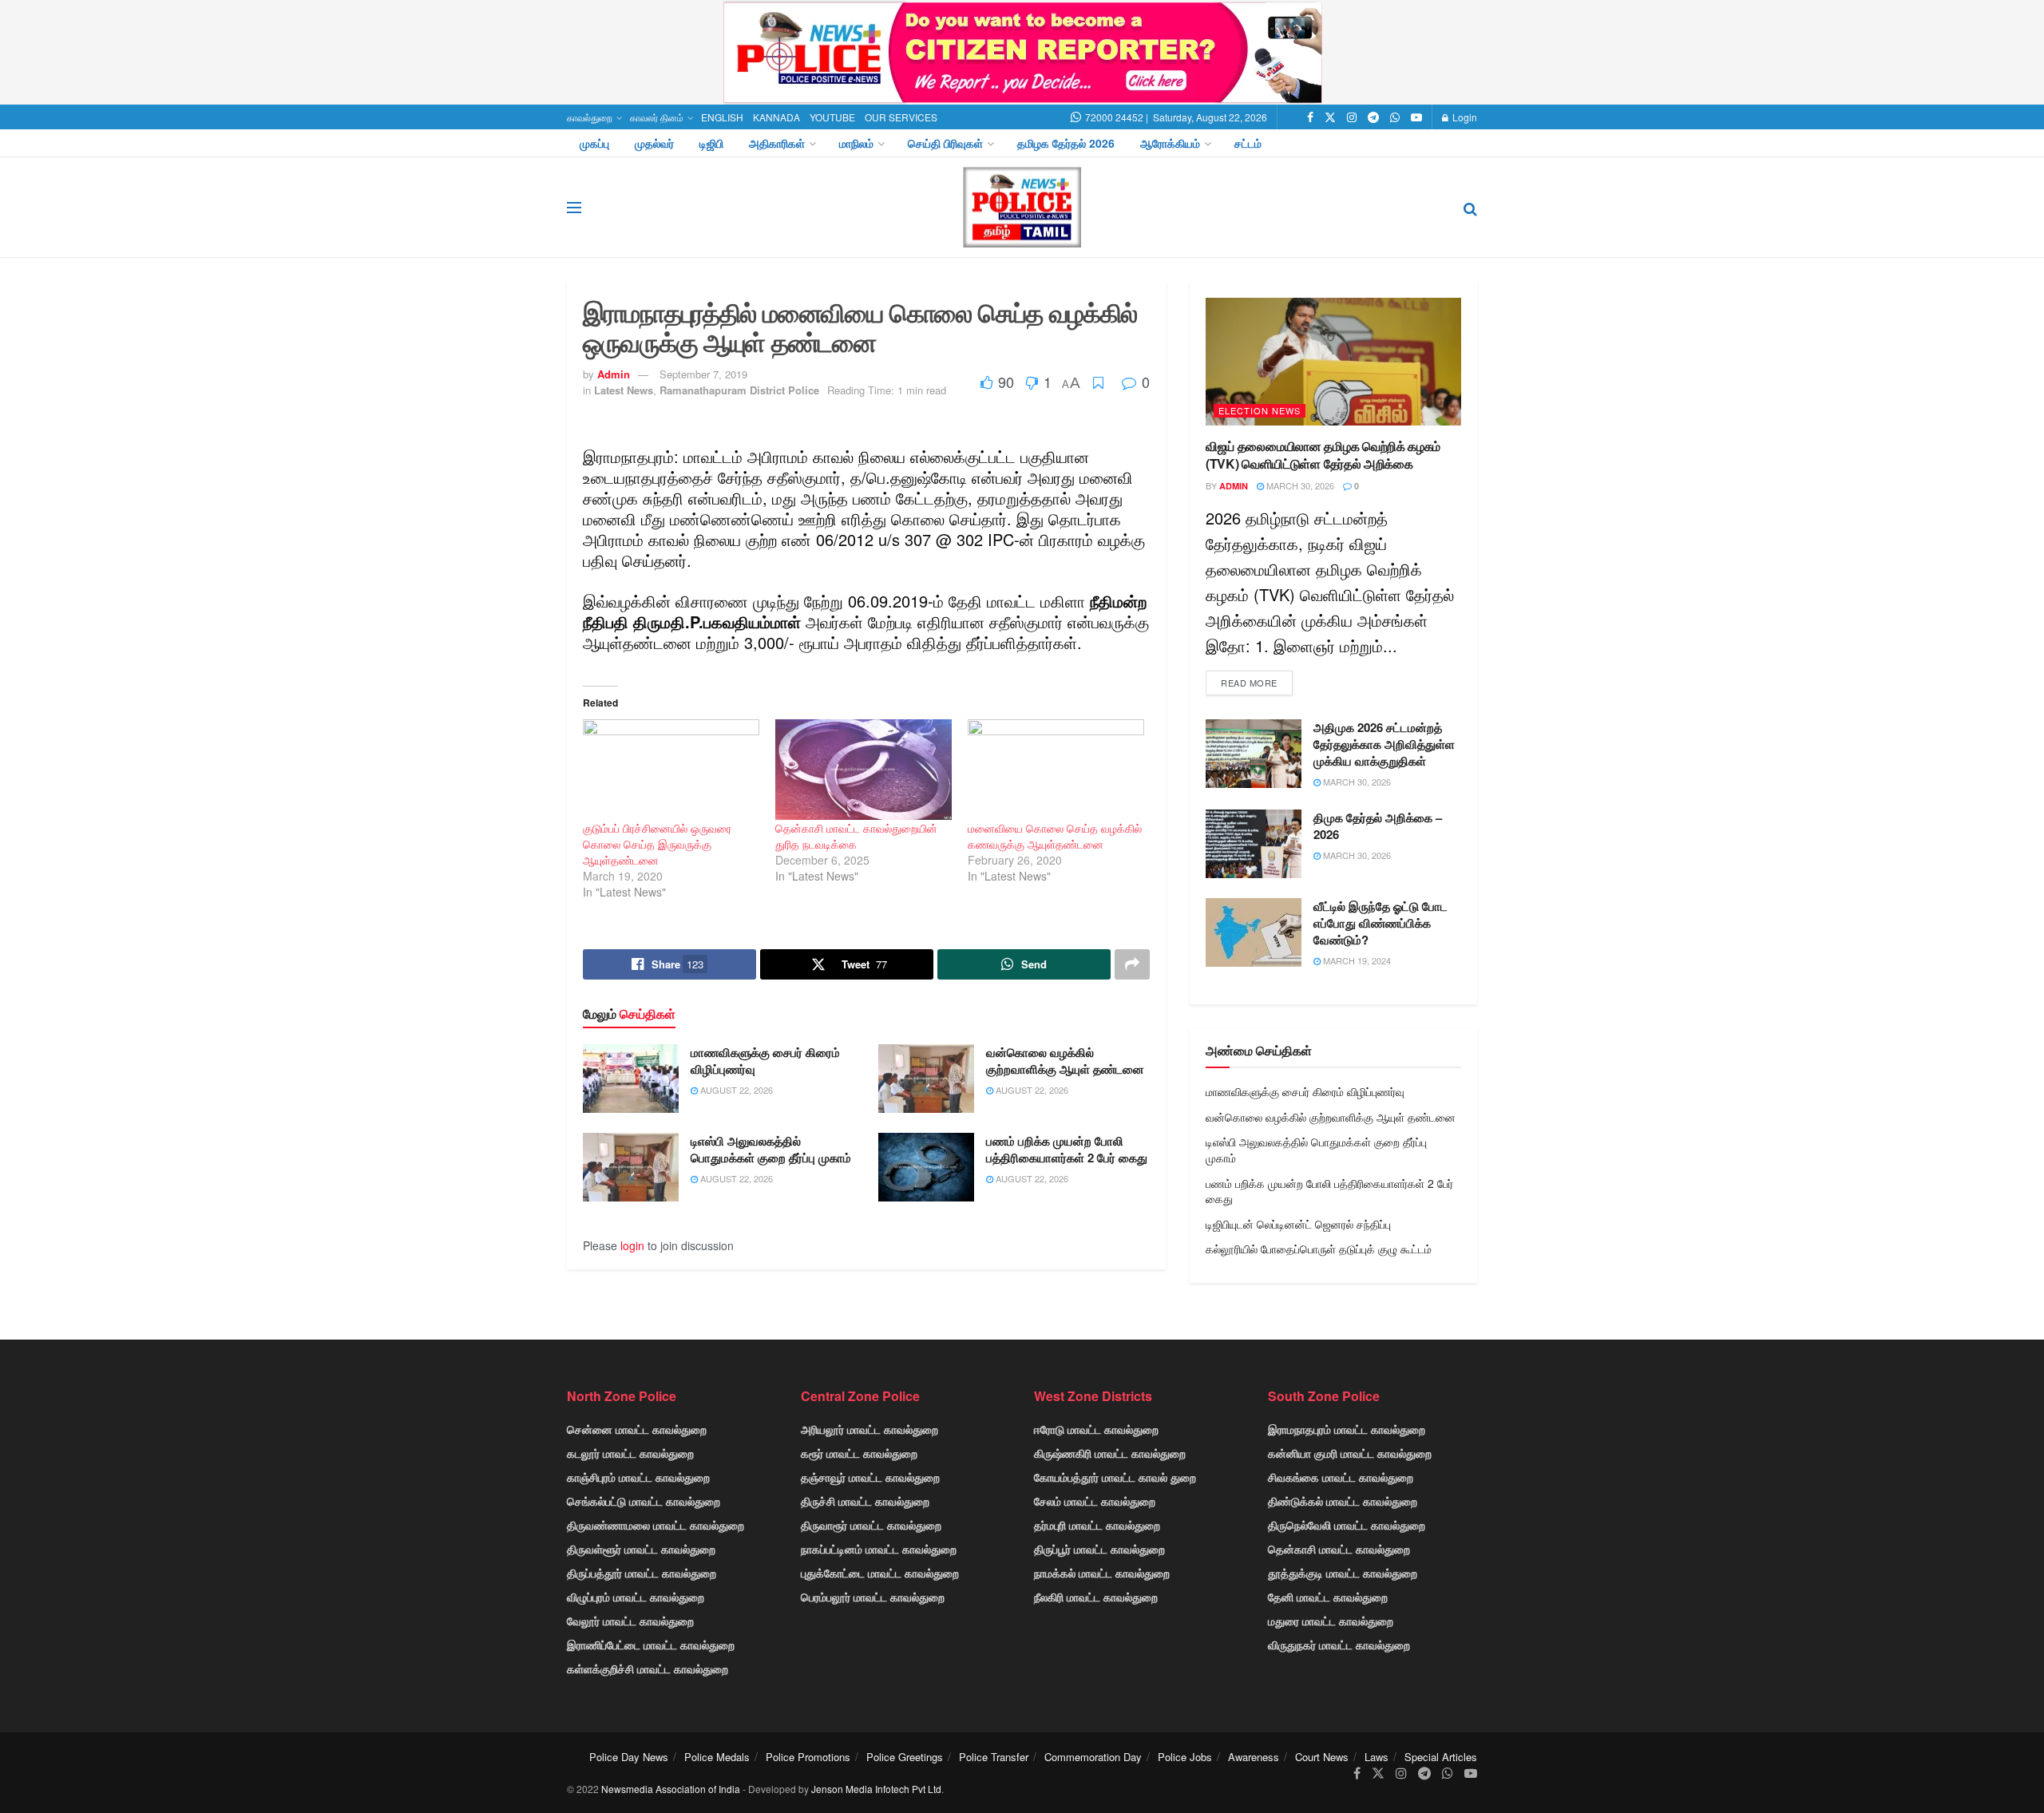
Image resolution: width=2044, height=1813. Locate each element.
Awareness (1254, 1757)
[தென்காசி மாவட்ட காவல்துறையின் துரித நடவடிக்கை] (864, 770)
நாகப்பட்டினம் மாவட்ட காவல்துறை (879, 1549)
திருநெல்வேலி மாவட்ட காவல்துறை (1347, 1525)
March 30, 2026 (1299, 485)
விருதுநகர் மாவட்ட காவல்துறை (1339, 1645)
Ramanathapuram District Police (739, 390)
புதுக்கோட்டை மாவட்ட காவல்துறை (880, 1573)
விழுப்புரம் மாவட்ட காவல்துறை (636, 1597)
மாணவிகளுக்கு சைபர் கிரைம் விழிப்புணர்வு (765, 1061)
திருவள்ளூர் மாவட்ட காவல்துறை (641, 1549)
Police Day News (629, 1757)
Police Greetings (905, 1757)
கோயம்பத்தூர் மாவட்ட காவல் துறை (1115, 1477)
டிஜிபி (711, 143)
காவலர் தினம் (657, 117)
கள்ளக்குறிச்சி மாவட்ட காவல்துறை (648, 1669)
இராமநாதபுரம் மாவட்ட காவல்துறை (1347, 1429)
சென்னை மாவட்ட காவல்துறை (637, 1429)
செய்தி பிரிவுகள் (945, 143)
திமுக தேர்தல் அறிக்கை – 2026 (1378, 826)
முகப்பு (594, 143)
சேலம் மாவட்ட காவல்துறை (1095, 1501)
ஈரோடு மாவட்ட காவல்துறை (1096, 1429)
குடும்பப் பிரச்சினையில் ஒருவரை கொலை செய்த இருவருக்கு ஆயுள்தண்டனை (657, 844)
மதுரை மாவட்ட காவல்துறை (1331, 1621)
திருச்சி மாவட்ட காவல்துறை (865, 1501)
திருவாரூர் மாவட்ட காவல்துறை (871, 1525)
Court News (1322, 1757)
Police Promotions (808, 1757)
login (632, 1245)
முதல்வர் (654, 143)
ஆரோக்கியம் (1170, 143)
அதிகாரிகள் (777, 143)
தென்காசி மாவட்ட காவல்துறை (1339, 1549)
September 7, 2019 (703, 374)
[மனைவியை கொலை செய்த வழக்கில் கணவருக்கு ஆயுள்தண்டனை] (1056, 770)
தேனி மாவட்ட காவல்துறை (1328, 1597)
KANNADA (776, 117)
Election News (1260, 410)
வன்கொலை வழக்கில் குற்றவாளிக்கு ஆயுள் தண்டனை (1065, 1061)
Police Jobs (1185, 1757)
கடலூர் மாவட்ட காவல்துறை (630, 1453)
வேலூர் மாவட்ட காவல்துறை (630, 1621)
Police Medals (717, 1757)
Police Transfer (994, 1757)
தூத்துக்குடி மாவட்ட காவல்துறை (1343, 1573)
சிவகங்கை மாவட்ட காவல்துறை (1341, 1477)
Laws (1377, 1757)
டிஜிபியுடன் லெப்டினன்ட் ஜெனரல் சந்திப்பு (1298, 1224)
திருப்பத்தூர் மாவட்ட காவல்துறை (642, 1573)
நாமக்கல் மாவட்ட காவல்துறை (1102, 1573)
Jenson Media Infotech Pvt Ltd (876, 1789)
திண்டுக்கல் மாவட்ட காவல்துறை (1343, 1501)
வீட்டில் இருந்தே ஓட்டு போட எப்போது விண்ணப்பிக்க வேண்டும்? (1380, 923)
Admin (614, 374)
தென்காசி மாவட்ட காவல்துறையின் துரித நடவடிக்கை (856, 836)
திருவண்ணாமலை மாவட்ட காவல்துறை (656, 1525)
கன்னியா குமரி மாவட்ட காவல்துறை (1350, 1453)
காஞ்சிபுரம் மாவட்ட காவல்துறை (638, 1477)
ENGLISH (722, 117)
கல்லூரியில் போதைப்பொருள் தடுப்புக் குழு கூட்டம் (1319, 1249)
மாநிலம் (856, 143)
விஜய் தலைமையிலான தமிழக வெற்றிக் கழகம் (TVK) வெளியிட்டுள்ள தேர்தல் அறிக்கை (1323, 455)
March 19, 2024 (1356, 960)
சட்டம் (1248, 143)
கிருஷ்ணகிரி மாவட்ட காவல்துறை (1110, 1453)
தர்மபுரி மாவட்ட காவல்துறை (1097, 1525)
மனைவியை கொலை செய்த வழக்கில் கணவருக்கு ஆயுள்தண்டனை (1055, 836)
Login (1464, 117)
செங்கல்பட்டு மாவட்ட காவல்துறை (644, 1501)
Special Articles (1441, 1757)
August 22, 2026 (735, 1090)
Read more (1249, 683)
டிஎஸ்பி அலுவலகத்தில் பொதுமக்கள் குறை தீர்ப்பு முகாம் (771, 1149)
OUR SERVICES (901, 117)
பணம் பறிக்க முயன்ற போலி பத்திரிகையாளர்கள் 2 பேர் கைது (1067, 1149)
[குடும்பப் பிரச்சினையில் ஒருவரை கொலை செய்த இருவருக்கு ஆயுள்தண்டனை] (671, 770)
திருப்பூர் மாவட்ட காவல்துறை (1099, 1549)
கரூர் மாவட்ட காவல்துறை (859, 1453)
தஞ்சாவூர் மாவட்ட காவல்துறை (870, 1477)
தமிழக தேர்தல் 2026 (1066, 143)
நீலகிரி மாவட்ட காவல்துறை (1096, 1597)
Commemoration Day (1093, 1757)
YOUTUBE (832, 117)
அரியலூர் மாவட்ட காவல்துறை (869, 1429)
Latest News (624, 390)
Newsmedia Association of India (671, 1789)
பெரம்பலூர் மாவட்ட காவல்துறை (873, 1597)
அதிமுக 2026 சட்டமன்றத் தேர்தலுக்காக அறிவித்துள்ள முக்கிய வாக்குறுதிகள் (1384, 744)
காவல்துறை (590, 117)
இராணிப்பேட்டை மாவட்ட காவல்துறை (651, 1645)
